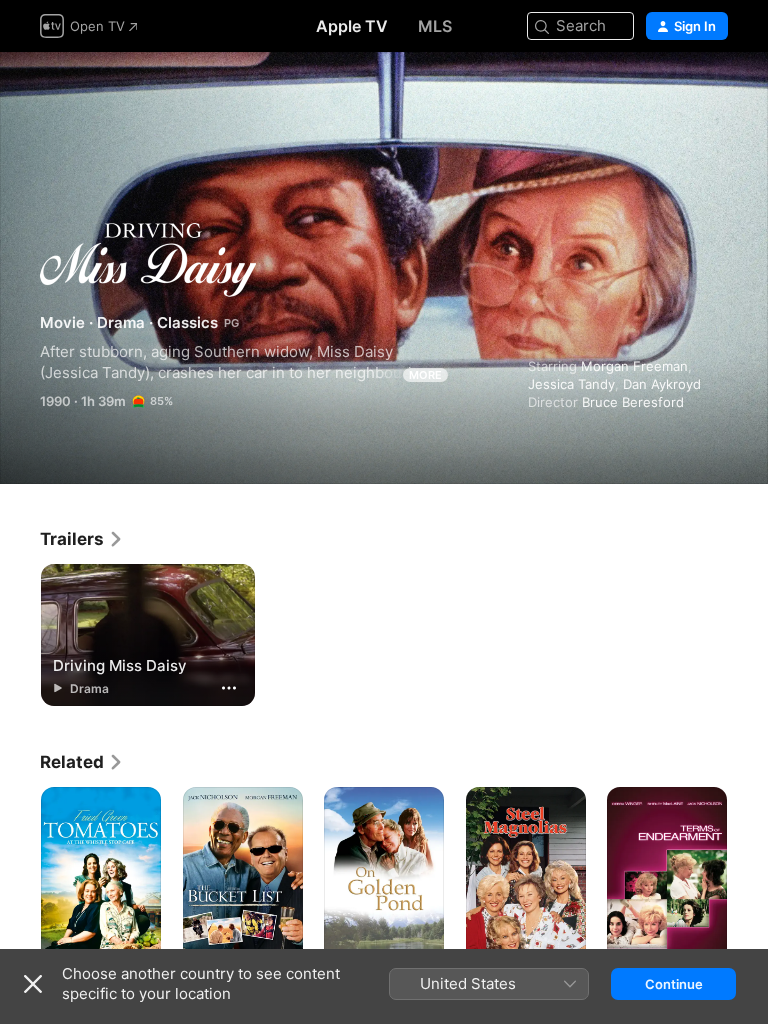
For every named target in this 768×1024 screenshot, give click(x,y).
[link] (82, 539)
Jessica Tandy (571, 384)
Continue (674, 984)
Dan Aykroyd (662, 384)
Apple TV (352, 26)
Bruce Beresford (633, 402)
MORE (425, 375)
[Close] (33, 984)
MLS (435, 26)
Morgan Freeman (634, 366)
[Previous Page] (20, 877)
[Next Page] (748, 877)
